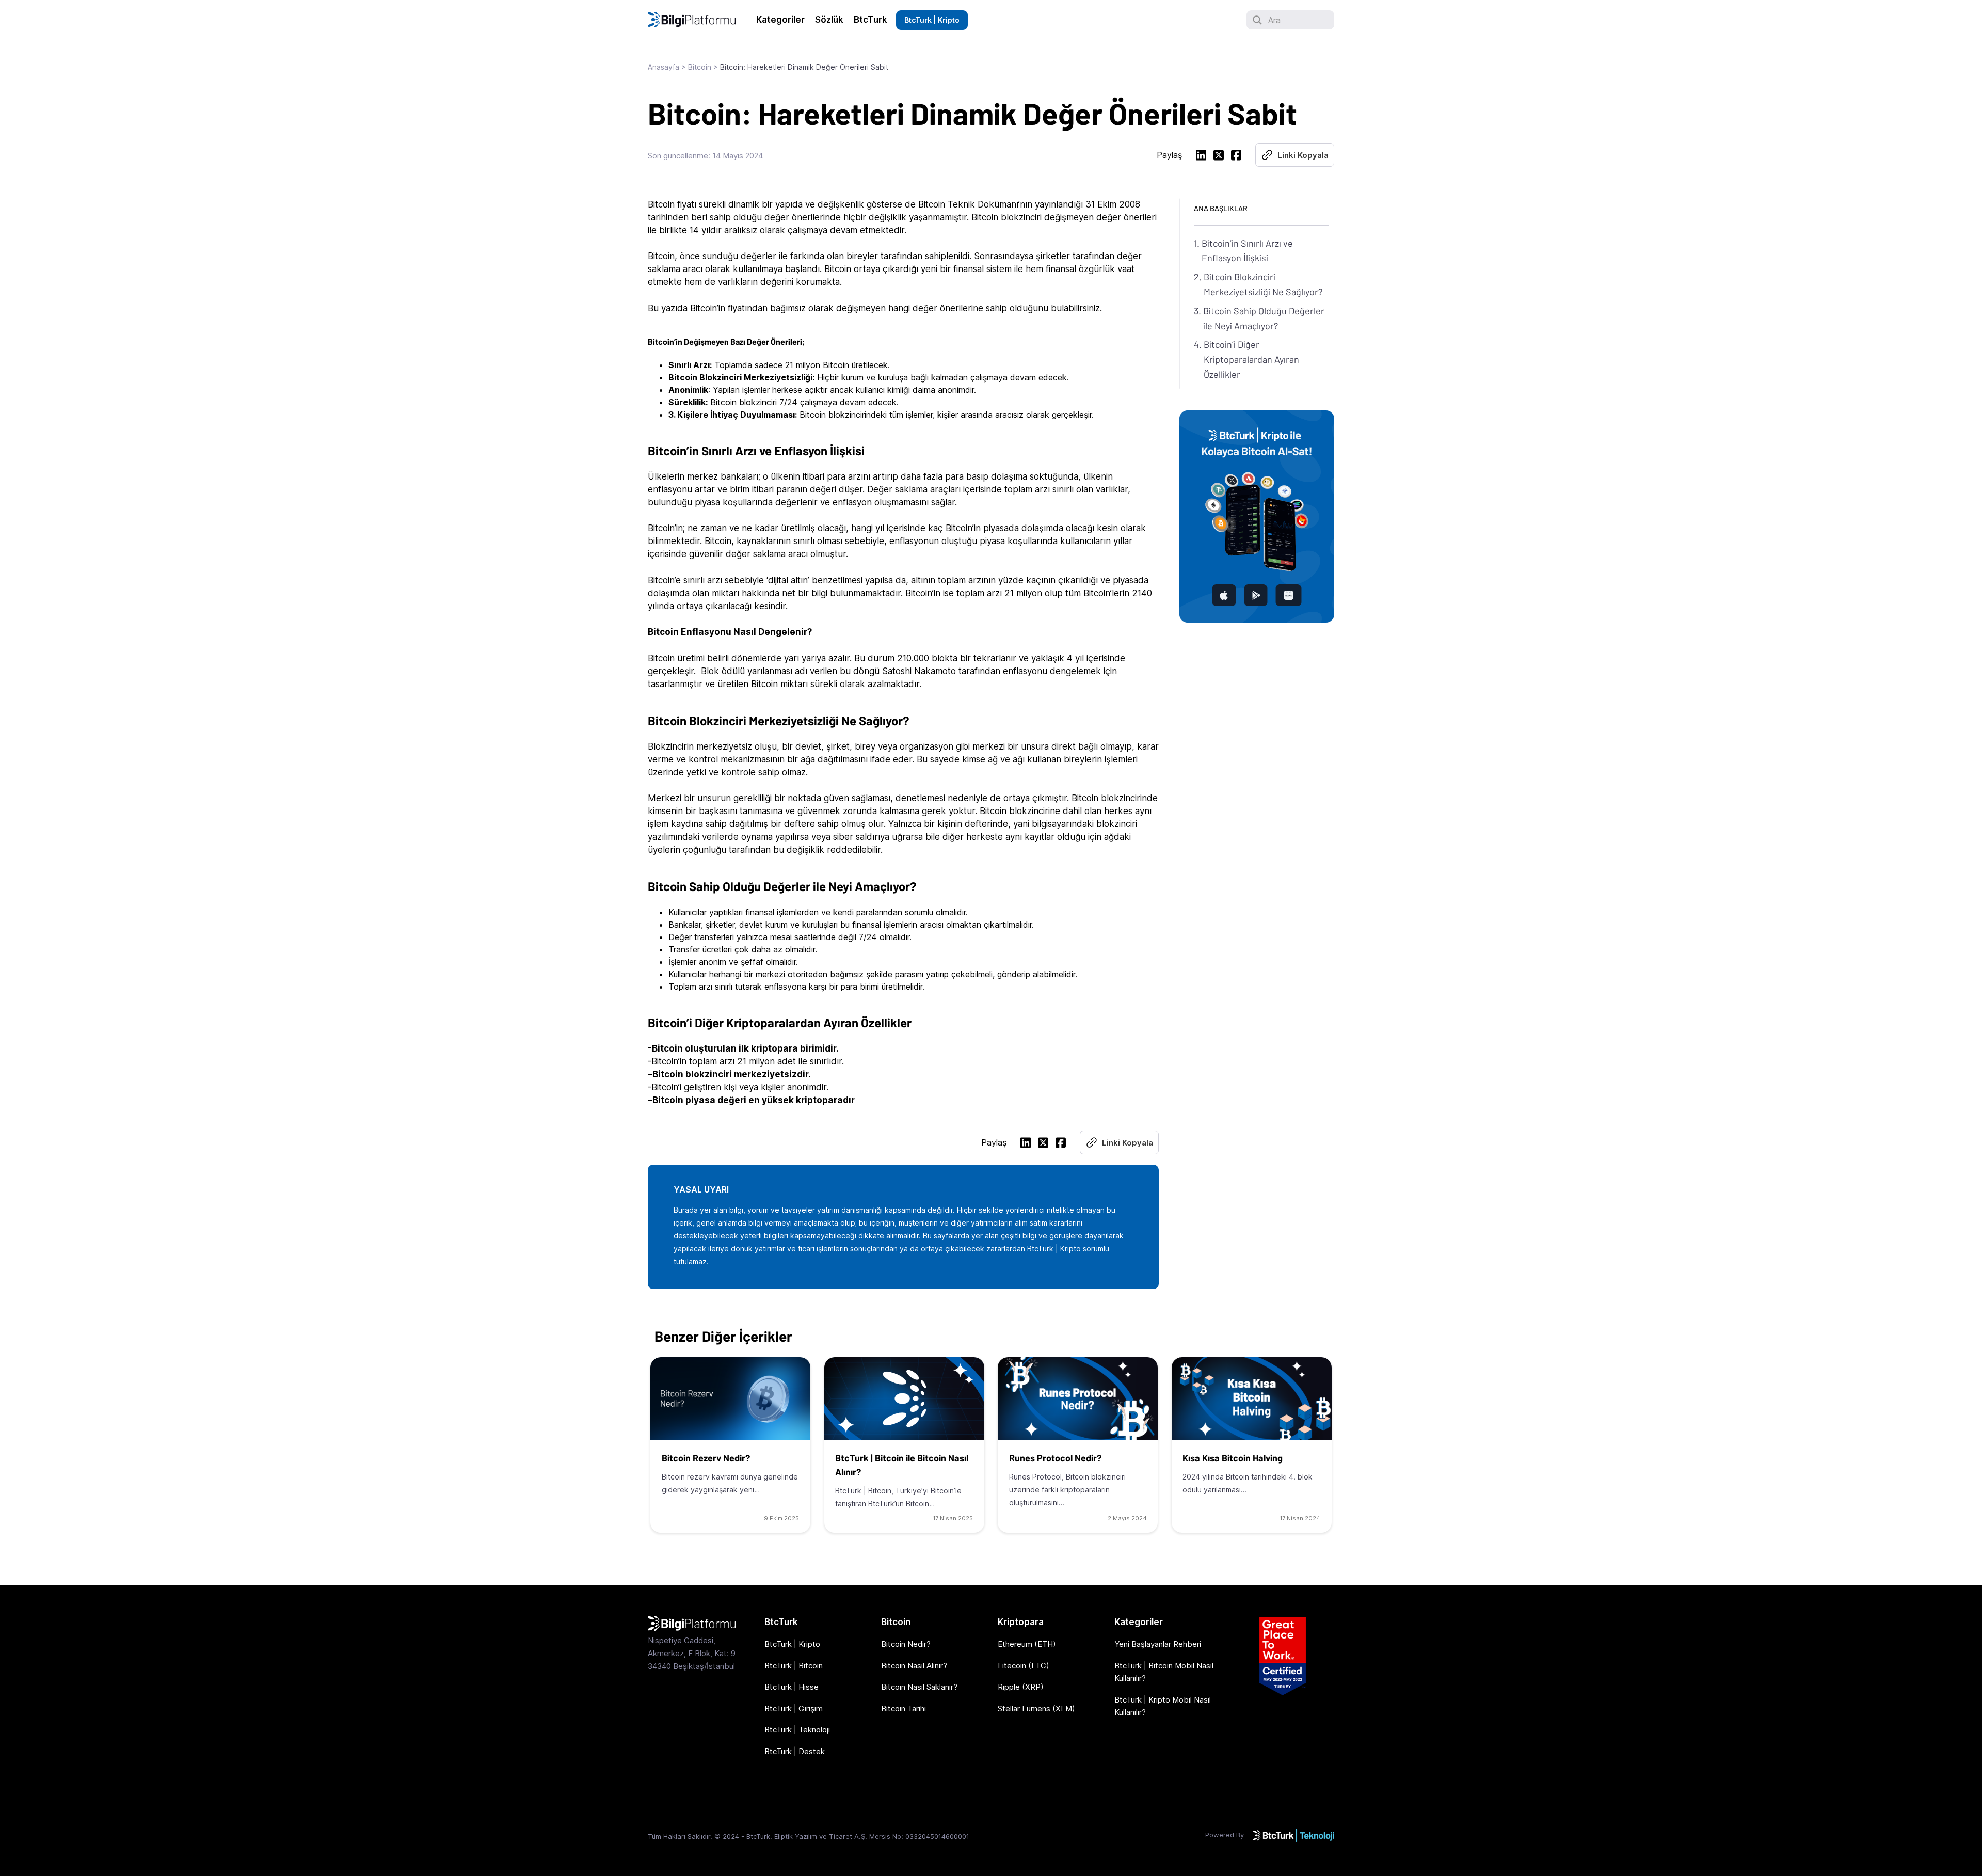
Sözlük (829, 20)
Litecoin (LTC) (1024, 1666)
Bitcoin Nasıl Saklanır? (919, 1687)
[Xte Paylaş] (1219, 157)
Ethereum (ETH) (1027, 1644)
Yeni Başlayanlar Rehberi (1158, 1644)
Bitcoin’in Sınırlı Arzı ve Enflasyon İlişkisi (1247, 251)
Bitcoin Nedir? (906, 1644)
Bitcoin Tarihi (904, 1708)
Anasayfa (664, 67)
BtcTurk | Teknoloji (797, 1730)
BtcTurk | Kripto (932, 20)
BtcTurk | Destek (795, 1751)
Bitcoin (700, 67)
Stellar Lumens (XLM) (1036, 1708)
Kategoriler (780, 20)
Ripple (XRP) (1021, 1687)
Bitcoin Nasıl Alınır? (914, 1666)
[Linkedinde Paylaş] (1201, 157)
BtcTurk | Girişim (794, 1708)
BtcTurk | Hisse (792, 1687)
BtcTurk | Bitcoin (794, 1666)
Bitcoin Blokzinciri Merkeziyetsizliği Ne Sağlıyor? (1263, 284)
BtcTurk (870, 20)
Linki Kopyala (1303, 155)
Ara (1274, 20)
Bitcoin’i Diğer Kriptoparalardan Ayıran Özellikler (1251, 359)
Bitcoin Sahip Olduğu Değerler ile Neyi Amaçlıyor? (1264, 318)
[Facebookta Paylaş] (1236, 157)
